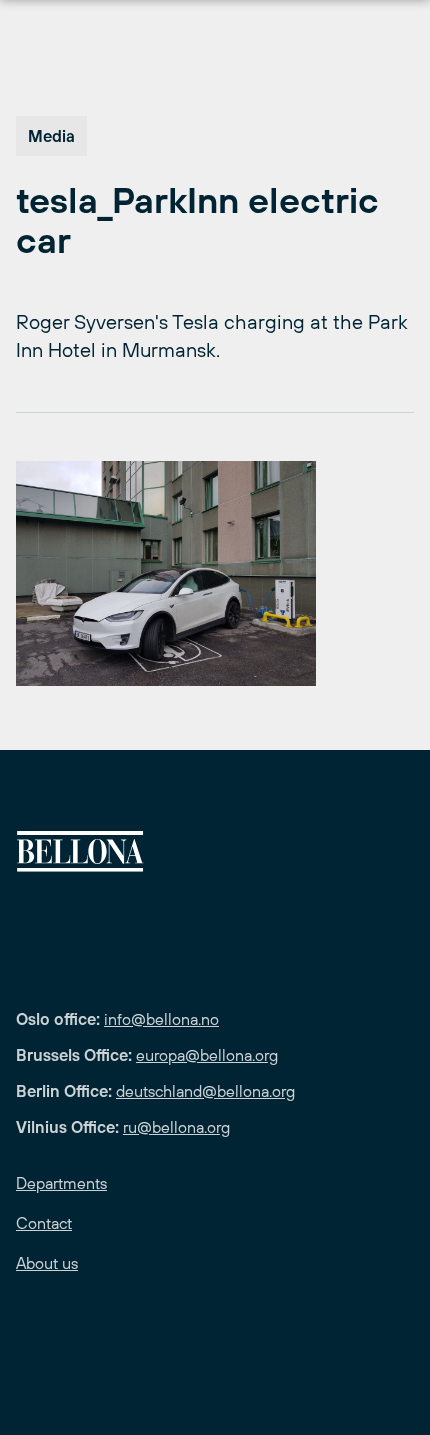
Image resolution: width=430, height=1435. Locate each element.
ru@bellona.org (176, 1127)
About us (47, 1263)
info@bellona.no (161, 1019)
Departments (61, 1183)
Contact (44, 1223)
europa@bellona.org (207, 1055)
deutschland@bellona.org (205, 1091)
